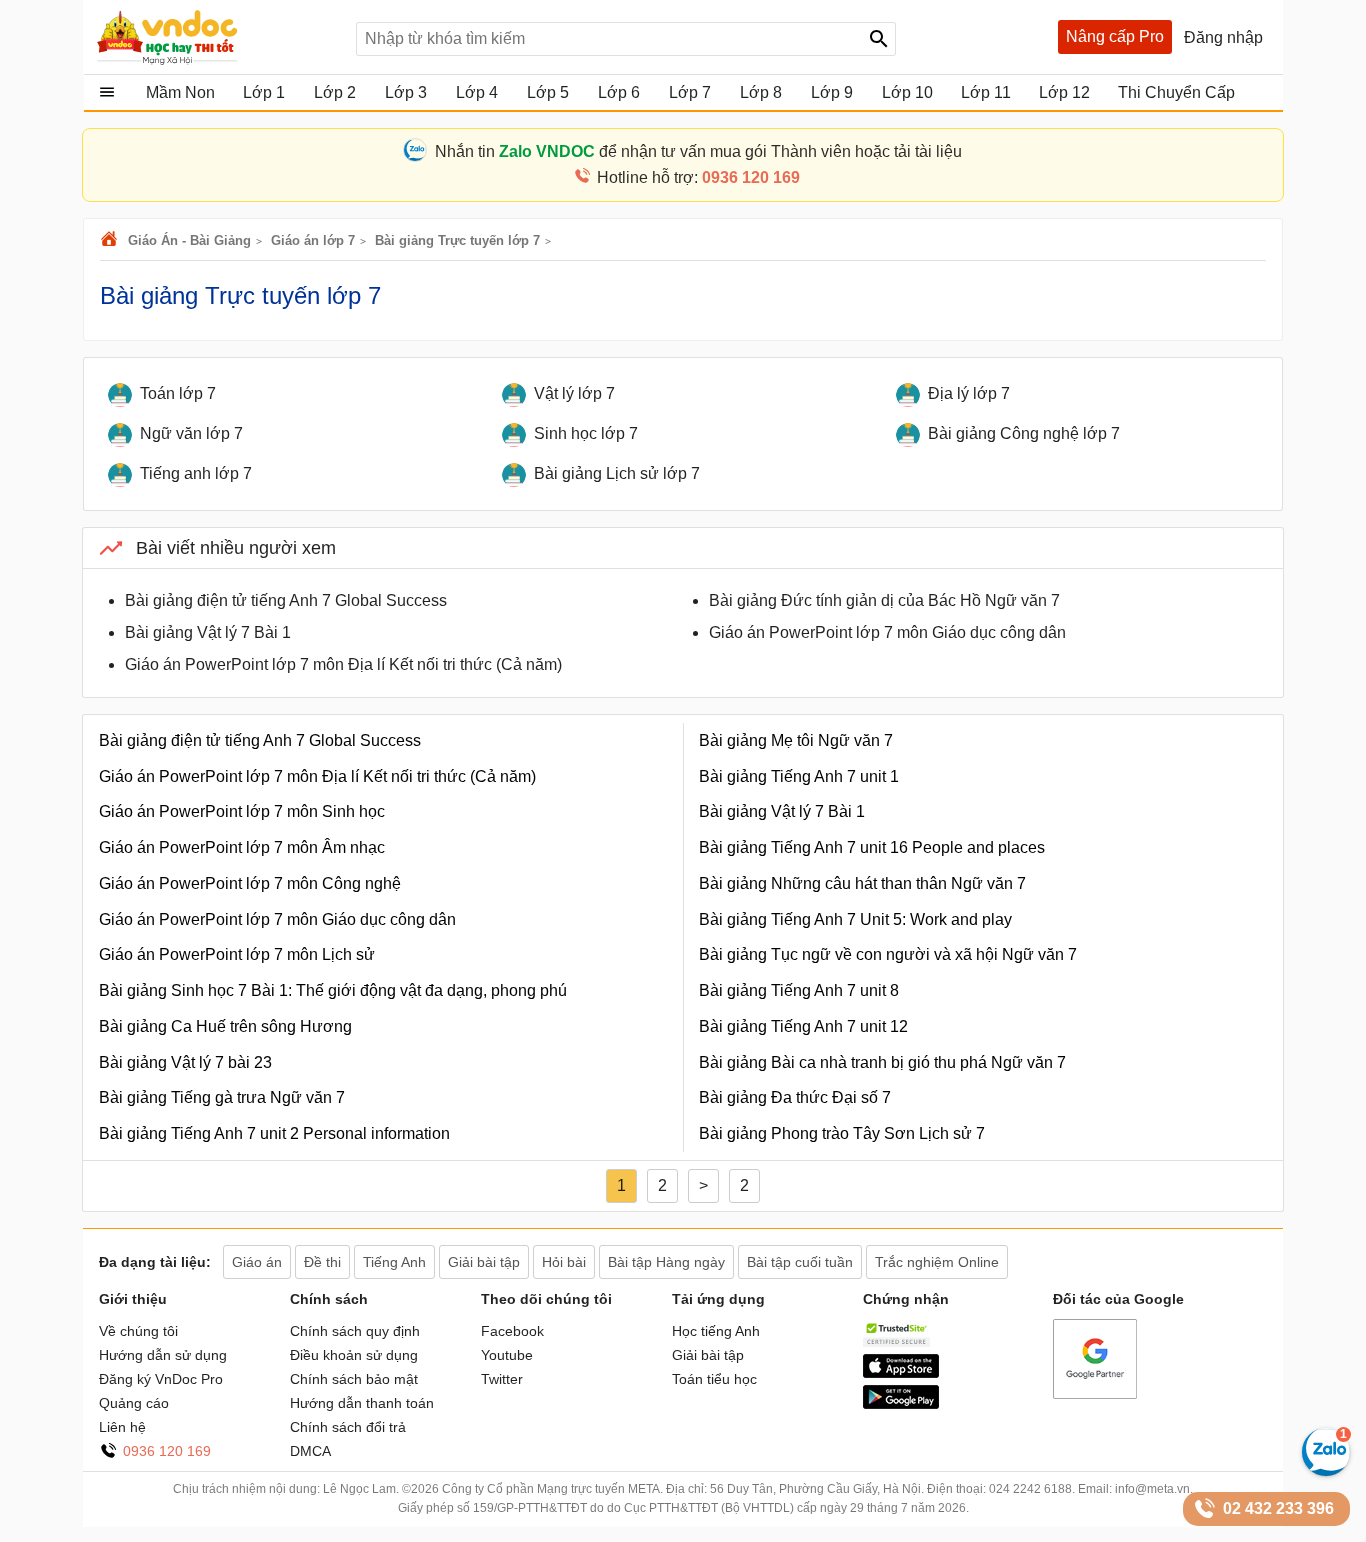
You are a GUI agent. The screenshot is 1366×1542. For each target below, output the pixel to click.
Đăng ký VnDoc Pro (161, 1379)
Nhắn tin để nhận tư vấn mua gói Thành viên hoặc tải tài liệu (698, 151)
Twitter (502, 1379)
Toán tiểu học (714, 1379)
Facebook (512, 1331)
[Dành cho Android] (901, 1404)
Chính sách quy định (355, 1331)
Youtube (507, 1355)
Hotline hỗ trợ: (698, 177)
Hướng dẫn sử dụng (163, 1355)
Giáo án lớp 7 (313, 240)
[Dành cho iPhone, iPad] (901, 1373)
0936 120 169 (167, 1451)
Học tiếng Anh (716, 1331)
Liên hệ (122, 1427)
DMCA (310, 1451)
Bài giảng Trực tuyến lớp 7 (457, 240)
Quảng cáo (134, 1403)
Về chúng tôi (138, 1331)
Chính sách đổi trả (348, 1427)
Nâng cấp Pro (1115, 36)
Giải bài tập (708, 1355)
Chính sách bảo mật (354, 1379)
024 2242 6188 (1030, 1489)
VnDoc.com (112, 240)
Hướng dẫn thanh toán (362, 1403)
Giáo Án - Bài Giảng (189, 240)
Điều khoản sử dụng (354, 1355)
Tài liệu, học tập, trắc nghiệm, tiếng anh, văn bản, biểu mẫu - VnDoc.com (216, 37)
